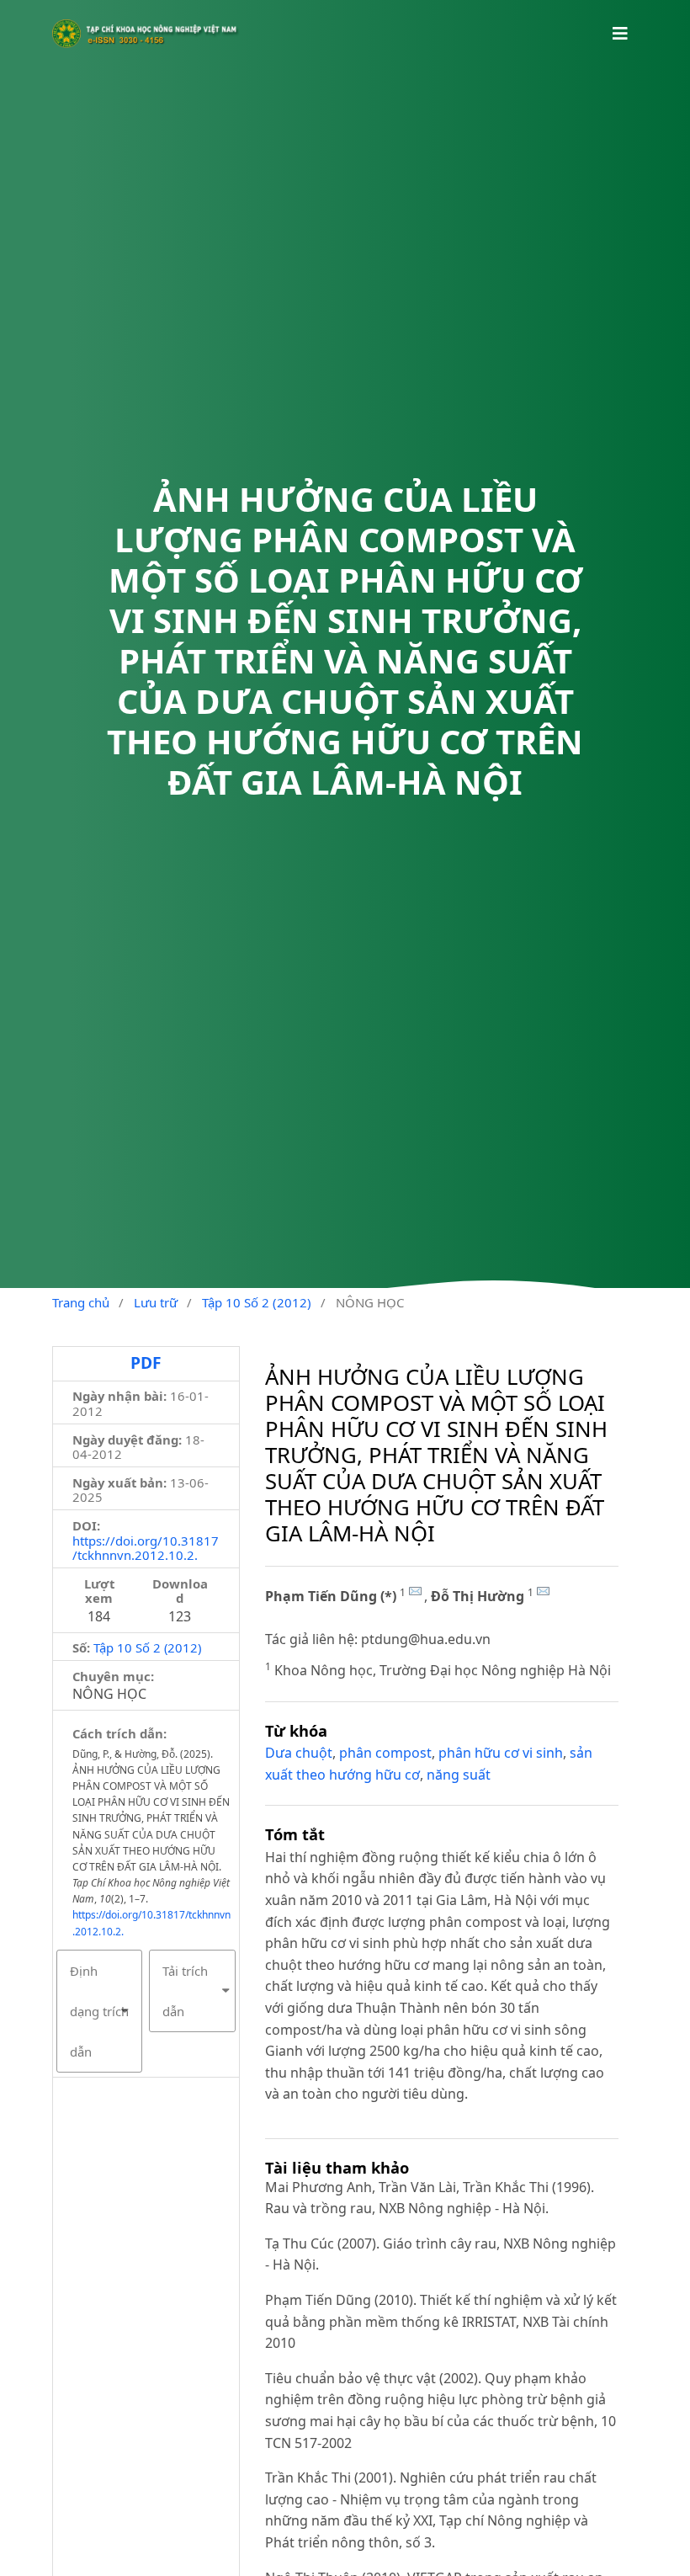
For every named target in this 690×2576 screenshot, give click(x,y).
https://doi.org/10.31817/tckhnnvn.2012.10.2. (146, 1548)
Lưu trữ (156, 1302)
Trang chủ (81, 1302)
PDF (146, 1363)
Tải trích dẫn (185, 1991)
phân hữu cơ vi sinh (501, 1753)
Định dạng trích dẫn (99, 2011)
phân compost (385, 1753)
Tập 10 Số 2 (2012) (257, 1302)
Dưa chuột (299, 1753)
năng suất (459, 1775)
